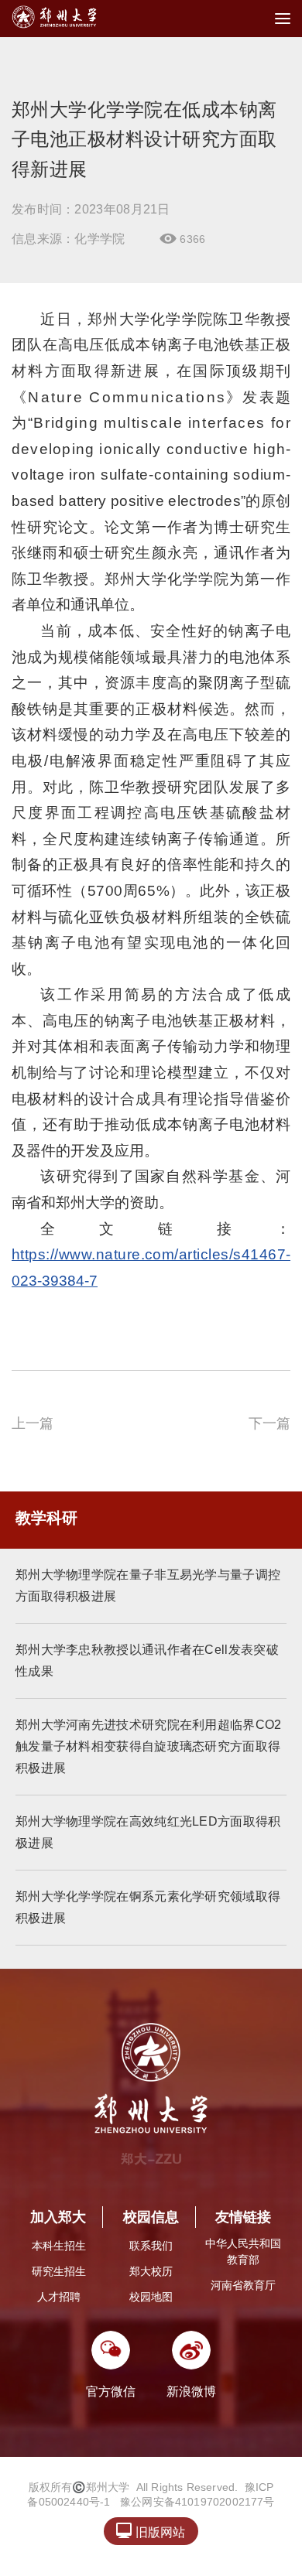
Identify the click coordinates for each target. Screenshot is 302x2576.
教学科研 (46, 1518)
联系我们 (151, 2246)
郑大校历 (151, 2271)
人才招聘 (59, 2297)
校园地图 (151, 2297)
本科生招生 (59, 2246)
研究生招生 (59, 2271)
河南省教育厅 (243, 2285)
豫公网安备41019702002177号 (197, 2502)
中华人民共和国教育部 (243, 2251)
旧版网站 (151, 2531)
